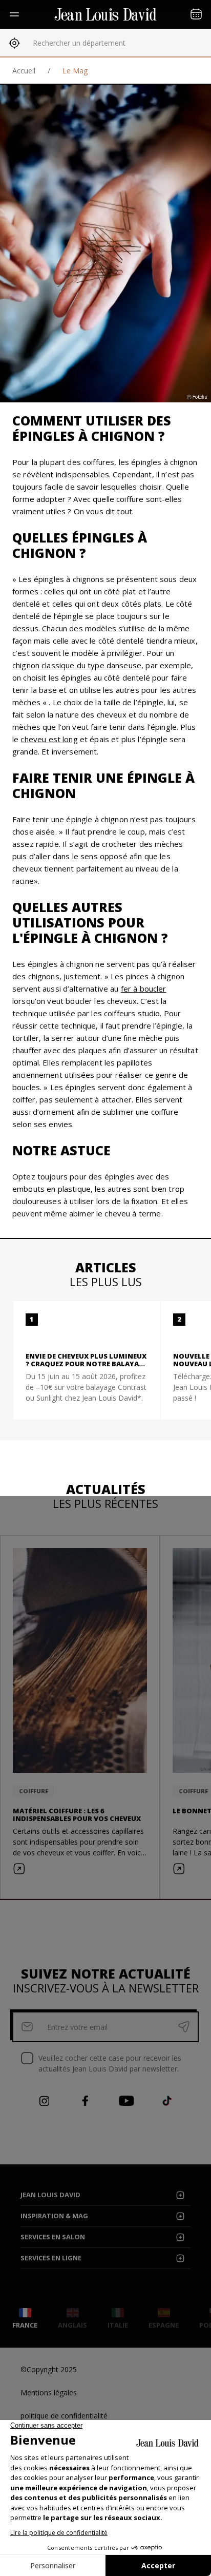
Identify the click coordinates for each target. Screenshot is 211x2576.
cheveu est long (49, 739)
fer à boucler (144, 989)
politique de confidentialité (64, 2416)
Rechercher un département (79, 43)
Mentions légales (49, 2393)
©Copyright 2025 (49, 2369)
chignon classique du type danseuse (77, 665)
